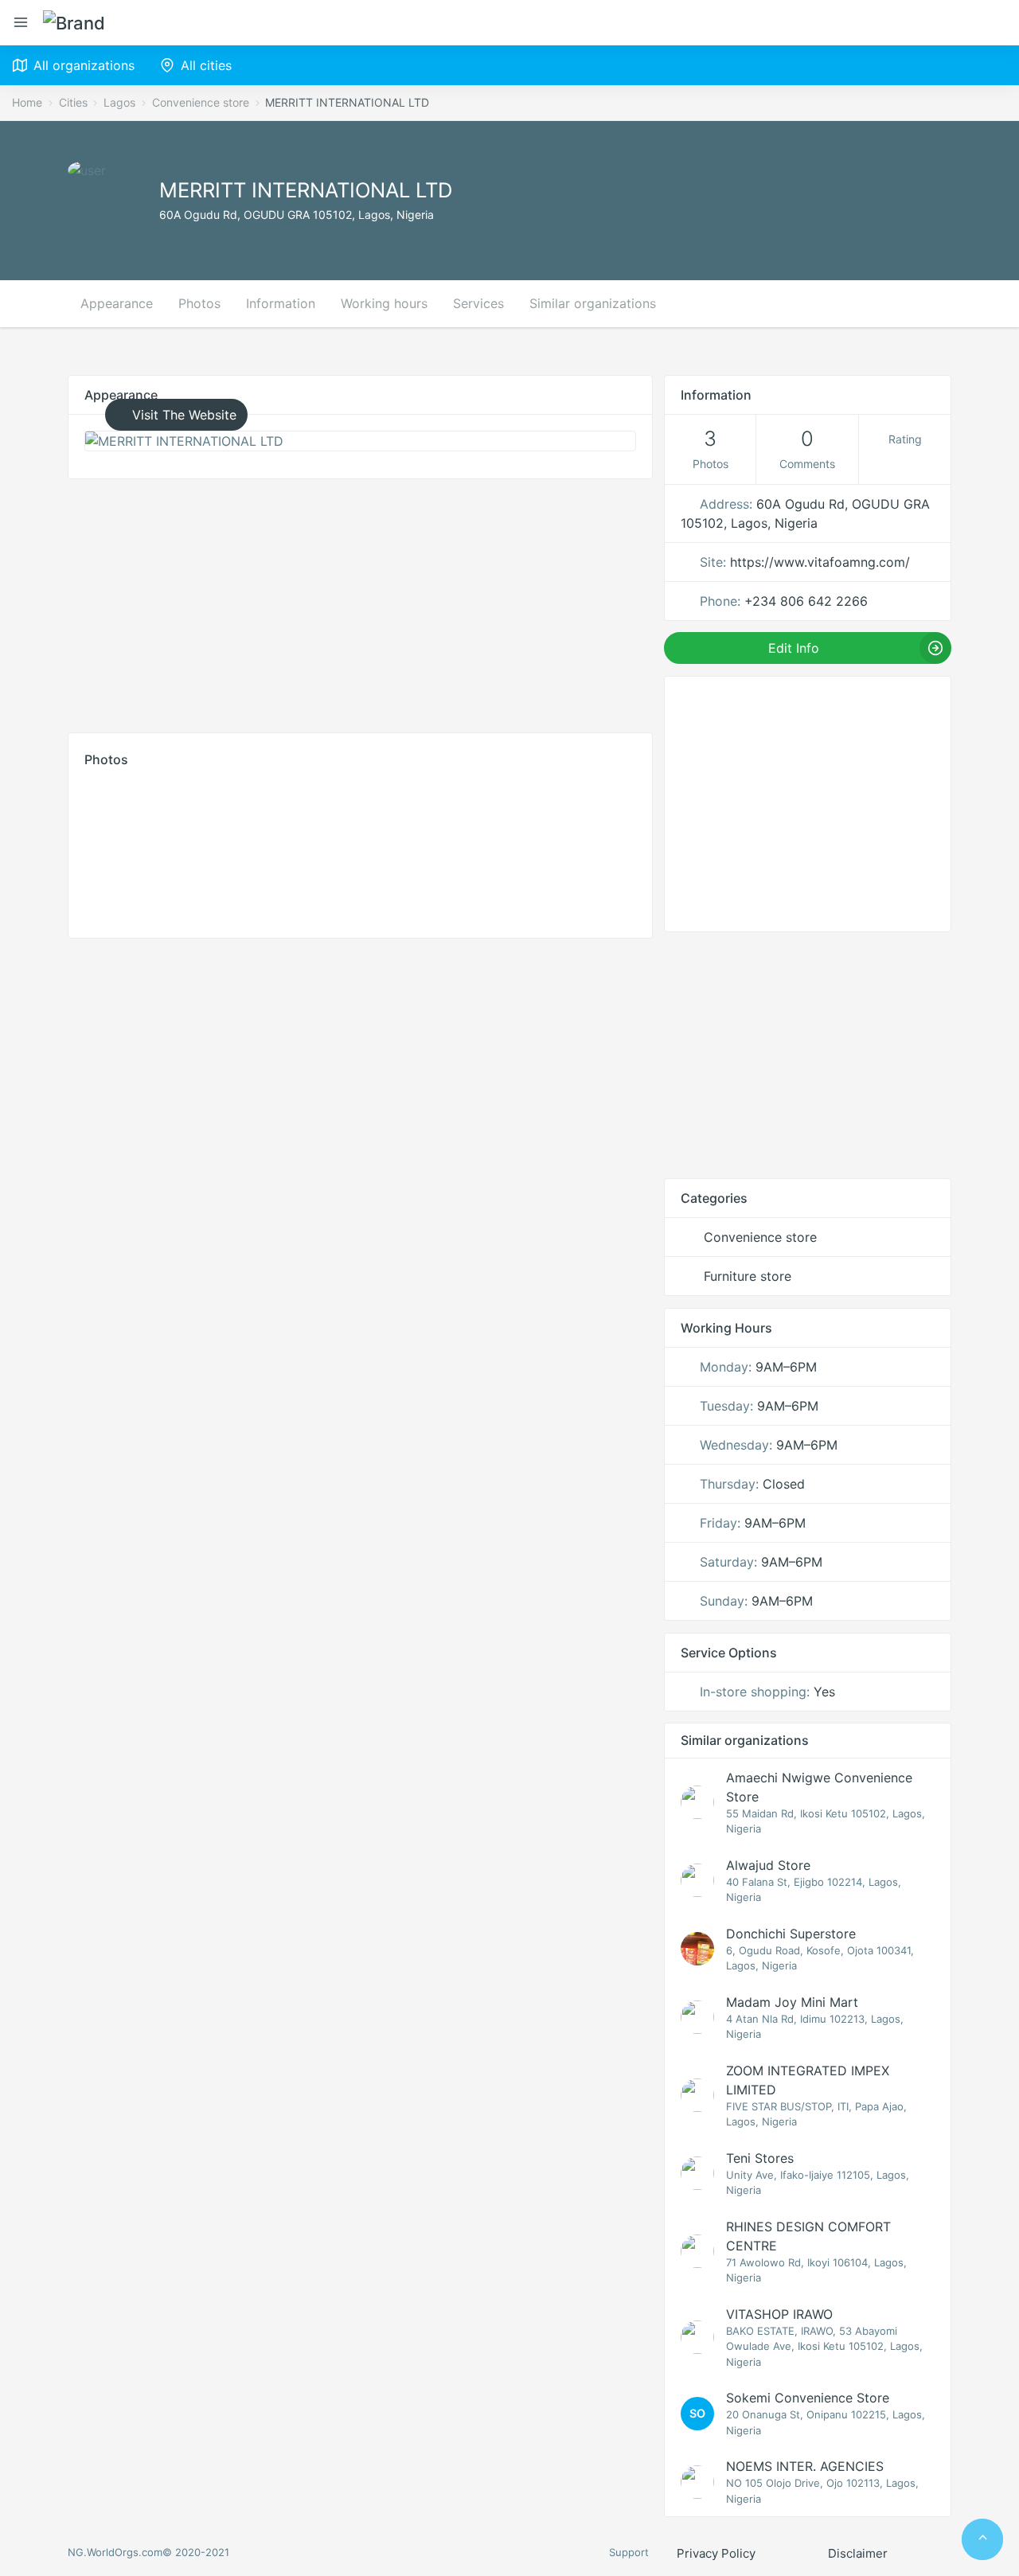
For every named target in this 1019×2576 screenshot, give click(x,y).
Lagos (119, 102)
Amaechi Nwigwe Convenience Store (819, 1787)
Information (281, 303)
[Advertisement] (360, 602)
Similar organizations (593, 303)
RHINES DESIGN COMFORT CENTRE (808, 2236)
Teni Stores (760, 2158)
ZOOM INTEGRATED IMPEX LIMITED (808, 2080)
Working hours (384, 303)
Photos (199, 303)
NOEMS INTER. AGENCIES (805, 2466)
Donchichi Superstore (791, 1934)
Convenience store (201, 102)
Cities (73, 102)
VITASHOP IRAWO (779, 2314)
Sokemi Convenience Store (808, 2398)
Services (478, 303)
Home (27, 102)
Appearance (117, 303)
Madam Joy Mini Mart (792, 2002)
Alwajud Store (768, 1865)
